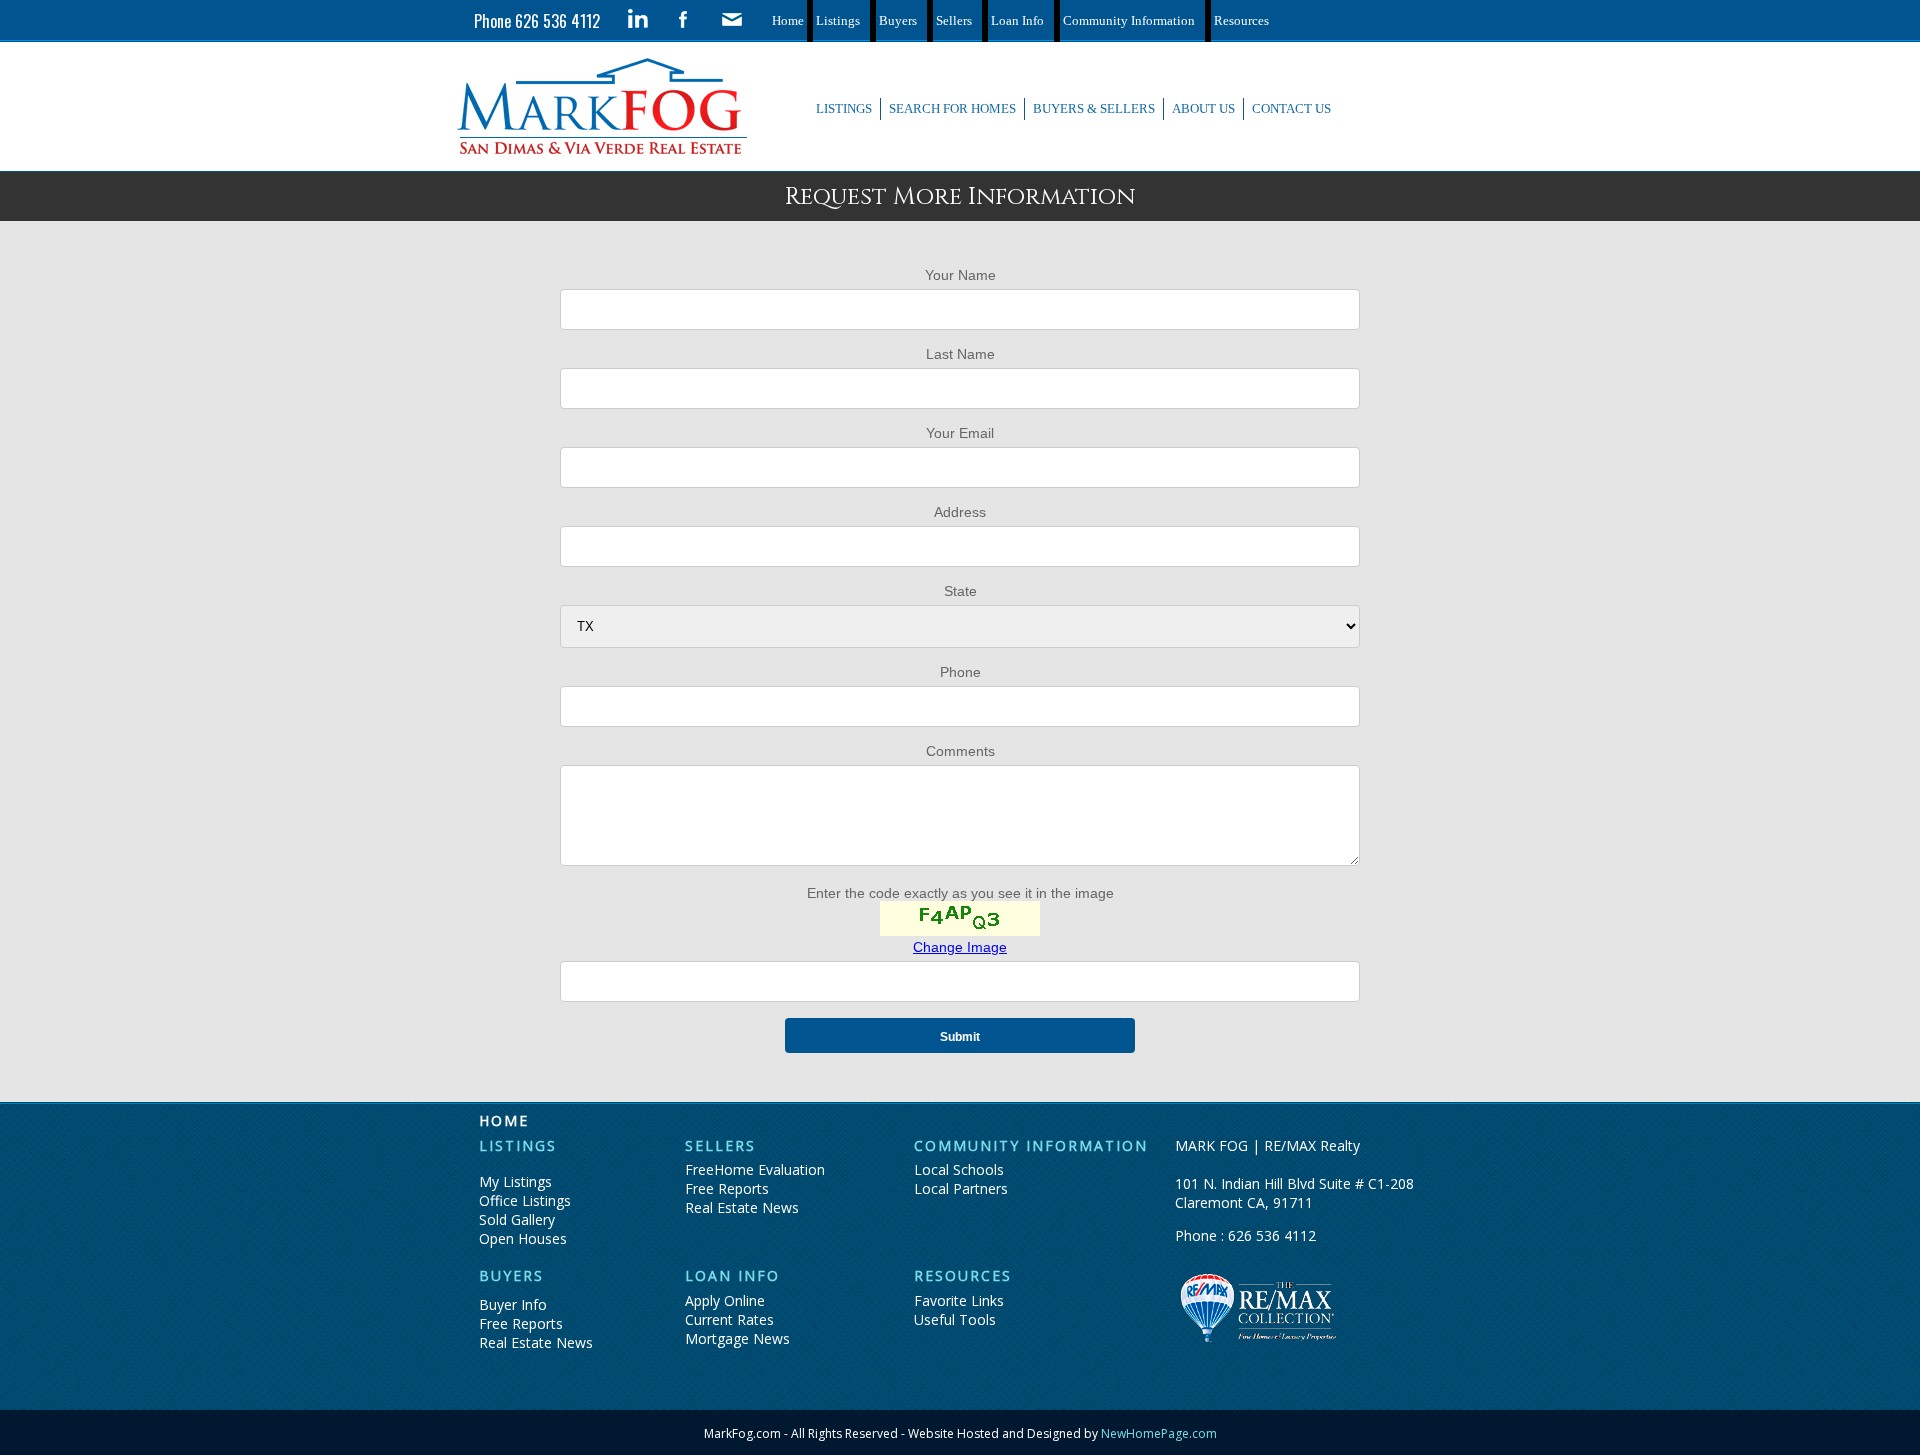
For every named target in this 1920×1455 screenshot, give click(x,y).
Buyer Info (513, 1304)
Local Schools (959, 1169)
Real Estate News (742, 1207)
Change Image (960, 947)
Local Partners (961, 1188)
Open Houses (523, 1238)
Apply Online (725, 1300)
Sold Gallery (517, 1219)
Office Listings (525, 1200)
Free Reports (727, 1188)
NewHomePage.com (1157, 1433)
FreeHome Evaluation (755, 1169)
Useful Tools (955, 1319)
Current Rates (729, 1319)
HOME (504, 1120)
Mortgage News (737, 1338)
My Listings (515, 1181)
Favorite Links (959, 1300)
